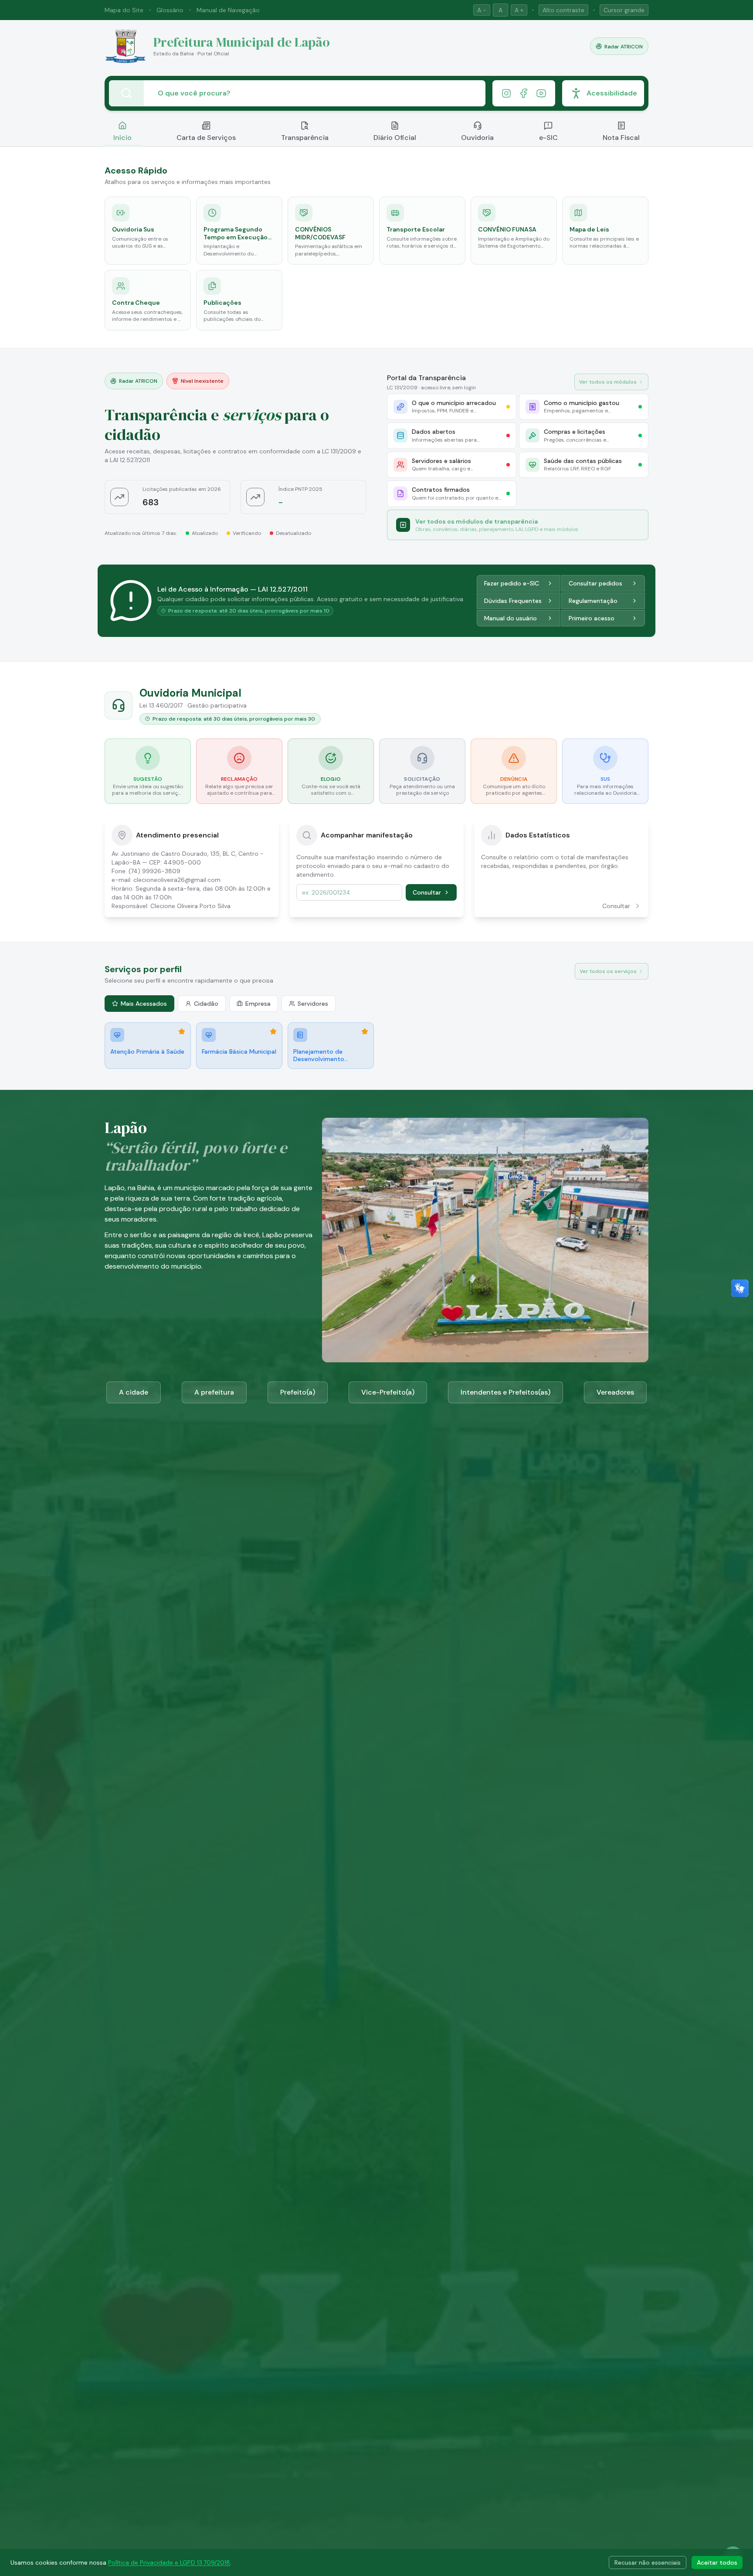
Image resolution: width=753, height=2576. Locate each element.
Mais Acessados (144, 1004)
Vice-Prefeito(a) (388, 1392)
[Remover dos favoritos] (182, 1031)
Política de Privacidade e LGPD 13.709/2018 (169, 2562)
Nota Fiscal (621, 138)
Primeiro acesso (592, 618)
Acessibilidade (612, 93)
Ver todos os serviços (608, 971)
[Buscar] (126, 93)
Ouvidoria (477, 138)
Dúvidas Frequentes (513, 601)
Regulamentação (593, 601)
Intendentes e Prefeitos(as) (505, 1392)
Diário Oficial (395, 138)
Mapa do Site (124, 10)
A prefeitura (214, 1392)
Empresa (258, 1004)
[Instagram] (506, 93)
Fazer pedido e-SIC (512, 583)
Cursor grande (624, 10)
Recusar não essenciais (648, 2562)
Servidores (313, 1004)
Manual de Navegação (228, 10)
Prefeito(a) (298, 1392)
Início (122, 138)
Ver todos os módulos (608, 382)
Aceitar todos (717, 2562)
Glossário (170, 10)
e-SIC (548, 138)
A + (519, 10)
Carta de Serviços (206, 138)
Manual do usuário (510, 618)
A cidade (134, 1392)
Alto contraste (563, 10)
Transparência (305, 138)
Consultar (427, 892)
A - (482, 10)
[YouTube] (541, 93)
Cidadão (206, 1004)
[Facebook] (524, 93)
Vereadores (615, 1392)
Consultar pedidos (595, 583)
